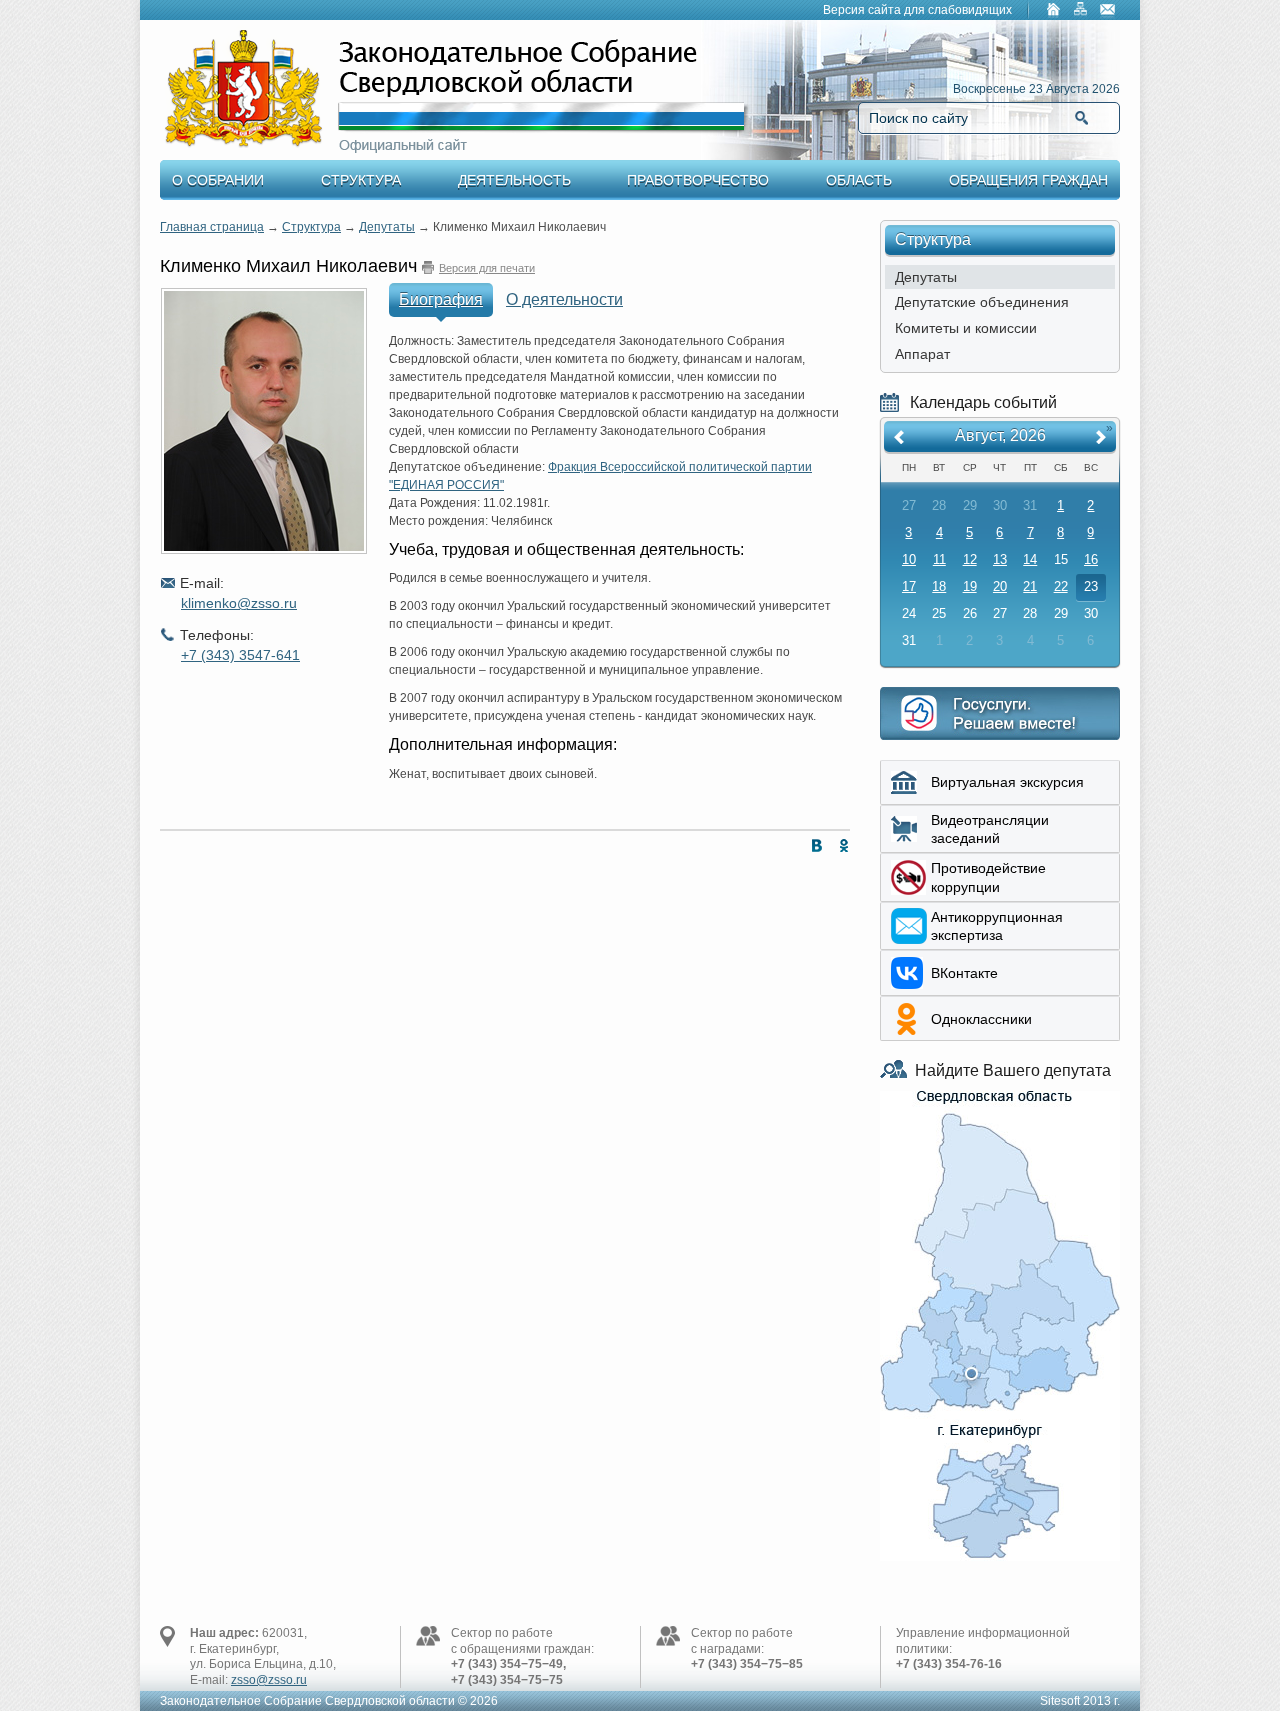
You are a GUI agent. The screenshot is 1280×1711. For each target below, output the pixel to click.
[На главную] (1054, 11)
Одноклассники (981, 1019)
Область (859, 180)
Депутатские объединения (982, 302)
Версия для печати (487, 268)
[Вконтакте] (812, 849)
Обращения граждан (1028, 180)
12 (970, 559)
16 (1091, 559)
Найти (1081, 118)
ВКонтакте (964, 973)
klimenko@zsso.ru (239, 603)
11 (939, 559)
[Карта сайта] (1081, 11)
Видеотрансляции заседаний (990, 829)
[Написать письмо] (1108, 11)
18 (939, 586)
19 (970, 586)
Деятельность (514, 180)
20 (1000, 586)
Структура (361, 180)
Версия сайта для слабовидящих (917, 10)
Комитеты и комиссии (966, 328)
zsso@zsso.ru (269, 1680)
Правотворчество (698, 180)
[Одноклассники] (840, 849)
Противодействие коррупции (988, 877)
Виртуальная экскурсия (1007, 782)
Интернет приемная (1000, 713)
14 (1030, 559)
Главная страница (212, 227)
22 (1061, 586)
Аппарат (922, 354)
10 (909, 559)
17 (909, 586)
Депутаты (387, 227)
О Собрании (218, 180)
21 (1030, 586)
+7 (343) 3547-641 (240, 655)
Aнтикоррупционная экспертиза (997, 926)
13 (1000, 559)
